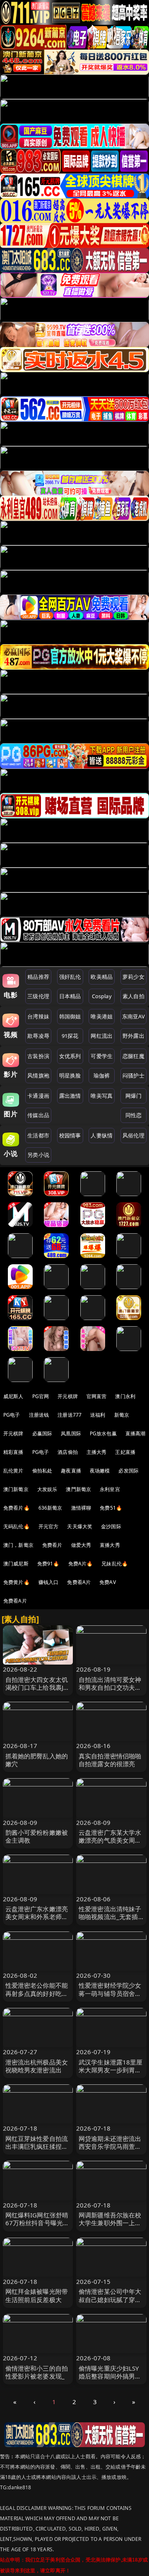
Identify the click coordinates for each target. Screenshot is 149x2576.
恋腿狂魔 (133, 1056)
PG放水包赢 (103, 1433)
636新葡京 (50, 1508)
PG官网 (41, 1396)
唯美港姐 (102, 1016)
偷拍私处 (42, 1471)
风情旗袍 (38, 1075)
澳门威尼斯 (16, 1564)
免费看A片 (79, 1582)
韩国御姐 (70, 1016)
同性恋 (133, 1115)
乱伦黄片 (13, 1471)
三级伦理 (38, 996)
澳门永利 (125, 1396)
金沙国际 (111, 1526)
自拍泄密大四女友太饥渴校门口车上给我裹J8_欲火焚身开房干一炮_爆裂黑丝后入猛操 (38, 1691)
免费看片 (52, 1545)
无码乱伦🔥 (17, 1526)
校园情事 (70, 1135)
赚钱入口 (49, 1582)
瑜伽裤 (102, 1075)
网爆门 (133, 1096)
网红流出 (102, 1036)
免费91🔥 (48, 1564)
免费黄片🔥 (17, 1582)
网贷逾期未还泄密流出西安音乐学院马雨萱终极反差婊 (110, 2146)
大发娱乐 (47, 1489)
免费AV (108, 1582)
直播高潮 (136, 1433)
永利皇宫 (110, 1489)
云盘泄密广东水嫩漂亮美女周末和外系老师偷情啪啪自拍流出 (37, 1917)
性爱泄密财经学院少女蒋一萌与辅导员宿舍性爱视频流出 (110, 1993)
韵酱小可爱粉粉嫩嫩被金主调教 (37, 1836)
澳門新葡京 (78, 1489)
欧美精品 (102, 977)
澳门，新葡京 (18, 1545)
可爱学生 (102, 1056)
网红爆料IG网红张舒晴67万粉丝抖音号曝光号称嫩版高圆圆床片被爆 (37, 2223)
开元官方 (49, 1526)
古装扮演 (38, 1056)
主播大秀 (97, 1452)
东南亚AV (133, 1016)
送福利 (98, 1415)
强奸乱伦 (70, 977)
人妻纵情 (102, 1135)
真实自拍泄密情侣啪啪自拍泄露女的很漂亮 (110, 1760)
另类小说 (38, 1155)
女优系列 (70, 1056)
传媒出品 (38, 1115)
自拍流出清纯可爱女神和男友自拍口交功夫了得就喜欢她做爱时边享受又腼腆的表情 (110, 1691)
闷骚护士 (133, 1075)
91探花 (70, 1036)
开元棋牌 (68, 1396)
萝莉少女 (133, 977)
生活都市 (38, 1135)
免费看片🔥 (17, 1508)
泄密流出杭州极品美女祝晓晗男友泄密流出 (37, 2066)
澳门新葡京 (16, 1489)
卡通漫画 (38, 1096)
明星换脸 (70, 1075)
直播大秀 (110, 1545)
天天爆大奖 (80, 1526)
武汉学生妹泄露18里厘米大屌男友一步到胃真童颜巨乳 (111, 2070)
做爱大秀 (81, 1545)
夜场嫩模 (100, 1471)
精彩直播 (13, 1452)
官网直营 (97, 1396)
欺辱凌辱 (38, 1036)
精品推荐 (38, 977)
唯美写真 (102, 1096)
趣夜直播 (71, 1471)
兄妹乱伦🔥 (115, 1564)
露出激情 (70, 1096)
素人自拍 (133, 996)
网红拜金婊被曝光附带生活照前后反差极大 (37, 2295)
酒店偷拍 (68, 1452)
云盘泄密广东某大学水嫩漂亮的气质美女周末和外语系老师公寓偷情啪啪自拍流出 (110, 1844)
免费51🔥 (111, 1508)
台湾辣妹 (38, 1016)
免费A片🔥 (81, 1564)
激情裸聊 (81, 1508)
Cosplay (102, 996)
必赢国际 (42, 1433)
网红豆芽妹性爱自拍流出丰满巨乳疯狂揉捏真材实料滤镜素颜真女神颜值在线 (37, 2150)
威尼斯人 (13, 1396)
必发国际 (129, 1471)
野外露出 (133, 1036)
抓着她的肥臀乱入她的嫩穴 (37, 1760)
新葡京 (122, 1415)
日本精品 (70, 996)
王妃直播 (125, 1452)
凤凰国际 (71, 1433)
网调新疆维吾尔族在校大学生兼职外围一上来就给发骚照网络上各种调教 (110, 2227)
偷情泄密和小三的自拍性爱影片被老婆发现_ (37, 2372)
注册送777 (70, 1415)
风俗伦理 (133, 1135)
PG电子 (12, 1415)
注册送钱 (39, 1415)
